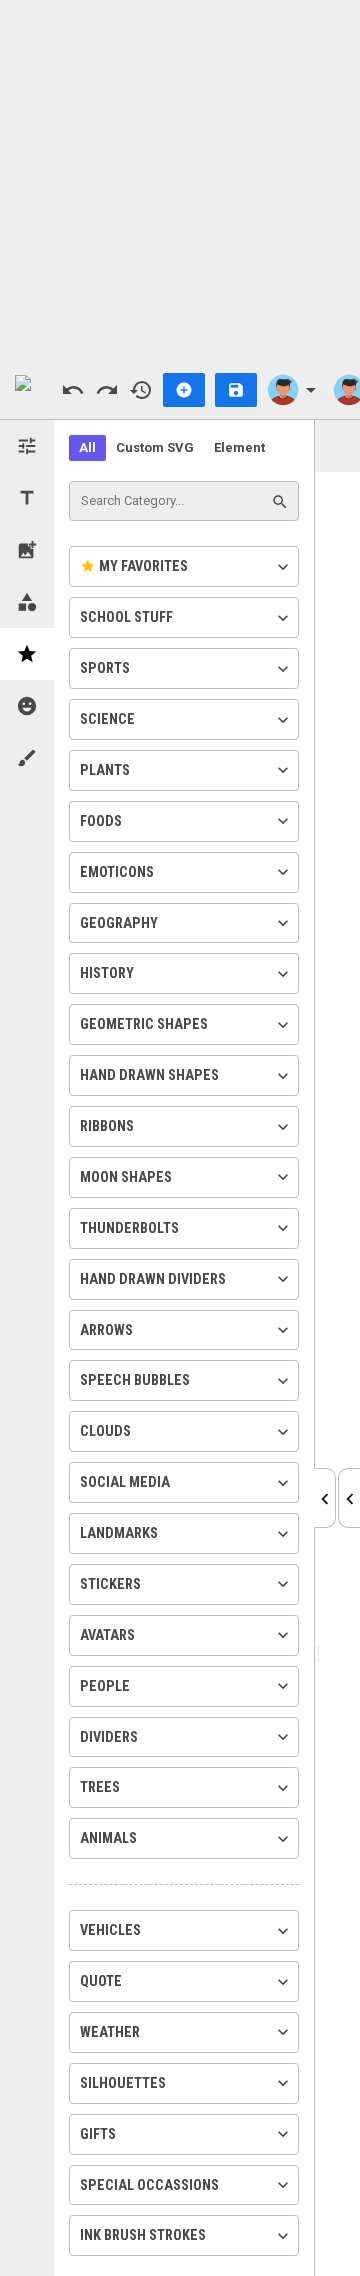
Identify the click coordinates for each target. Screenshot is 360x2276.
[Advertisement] (180, 180)
